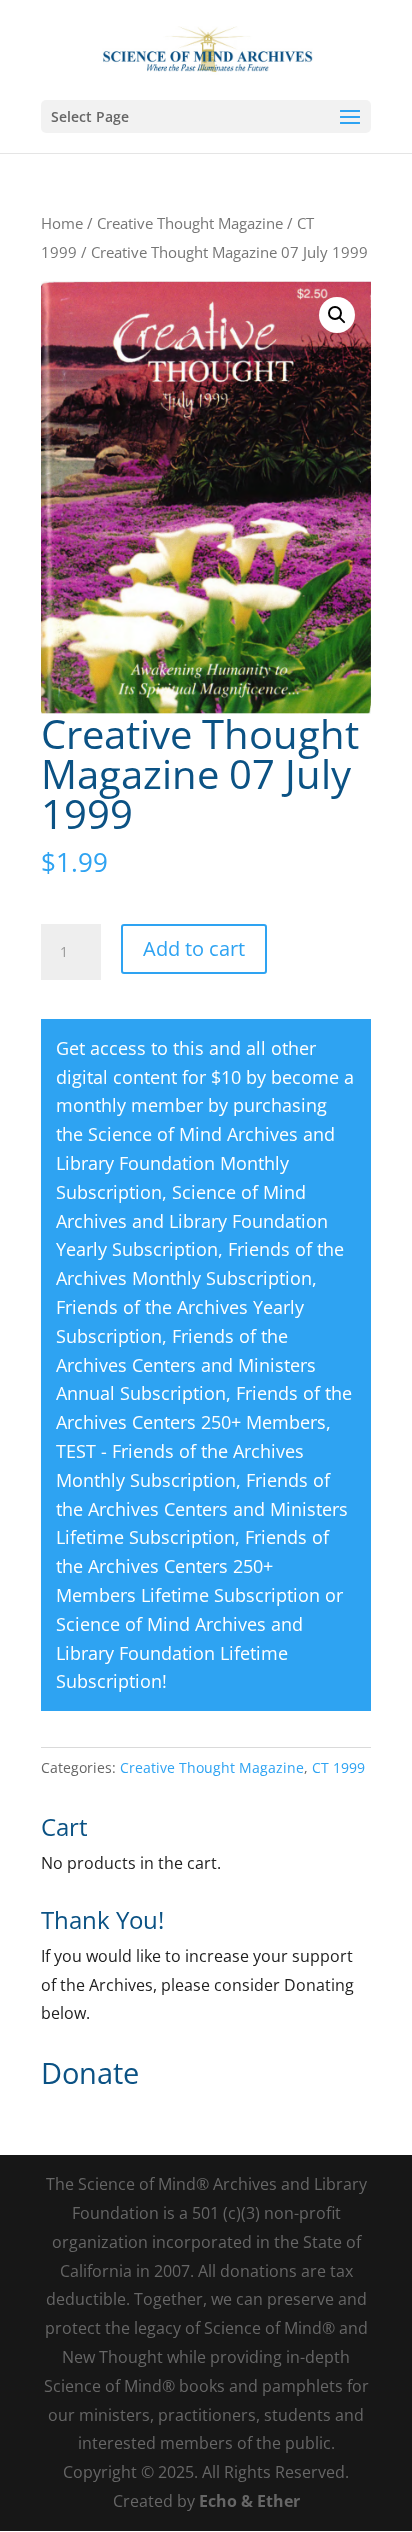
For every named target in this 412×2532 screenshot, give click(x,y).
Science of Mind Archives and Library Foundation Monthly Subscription (195, 1163)
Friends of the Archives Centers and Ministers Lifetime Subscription (202, 1509)
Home (62, 223)
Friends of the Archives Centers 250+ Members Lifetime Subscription (192, 1566)
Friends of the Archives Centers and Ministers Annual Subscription (186, 1365)
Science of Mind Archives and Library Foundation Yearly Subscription (192, 1221)
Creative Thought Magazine (190, 223)
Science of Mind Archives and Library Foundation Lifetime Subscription (179, 1653)
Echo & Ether (249, 2501)
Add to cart (194, 948)
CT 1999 (338, 1767)
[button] (337, 315)
